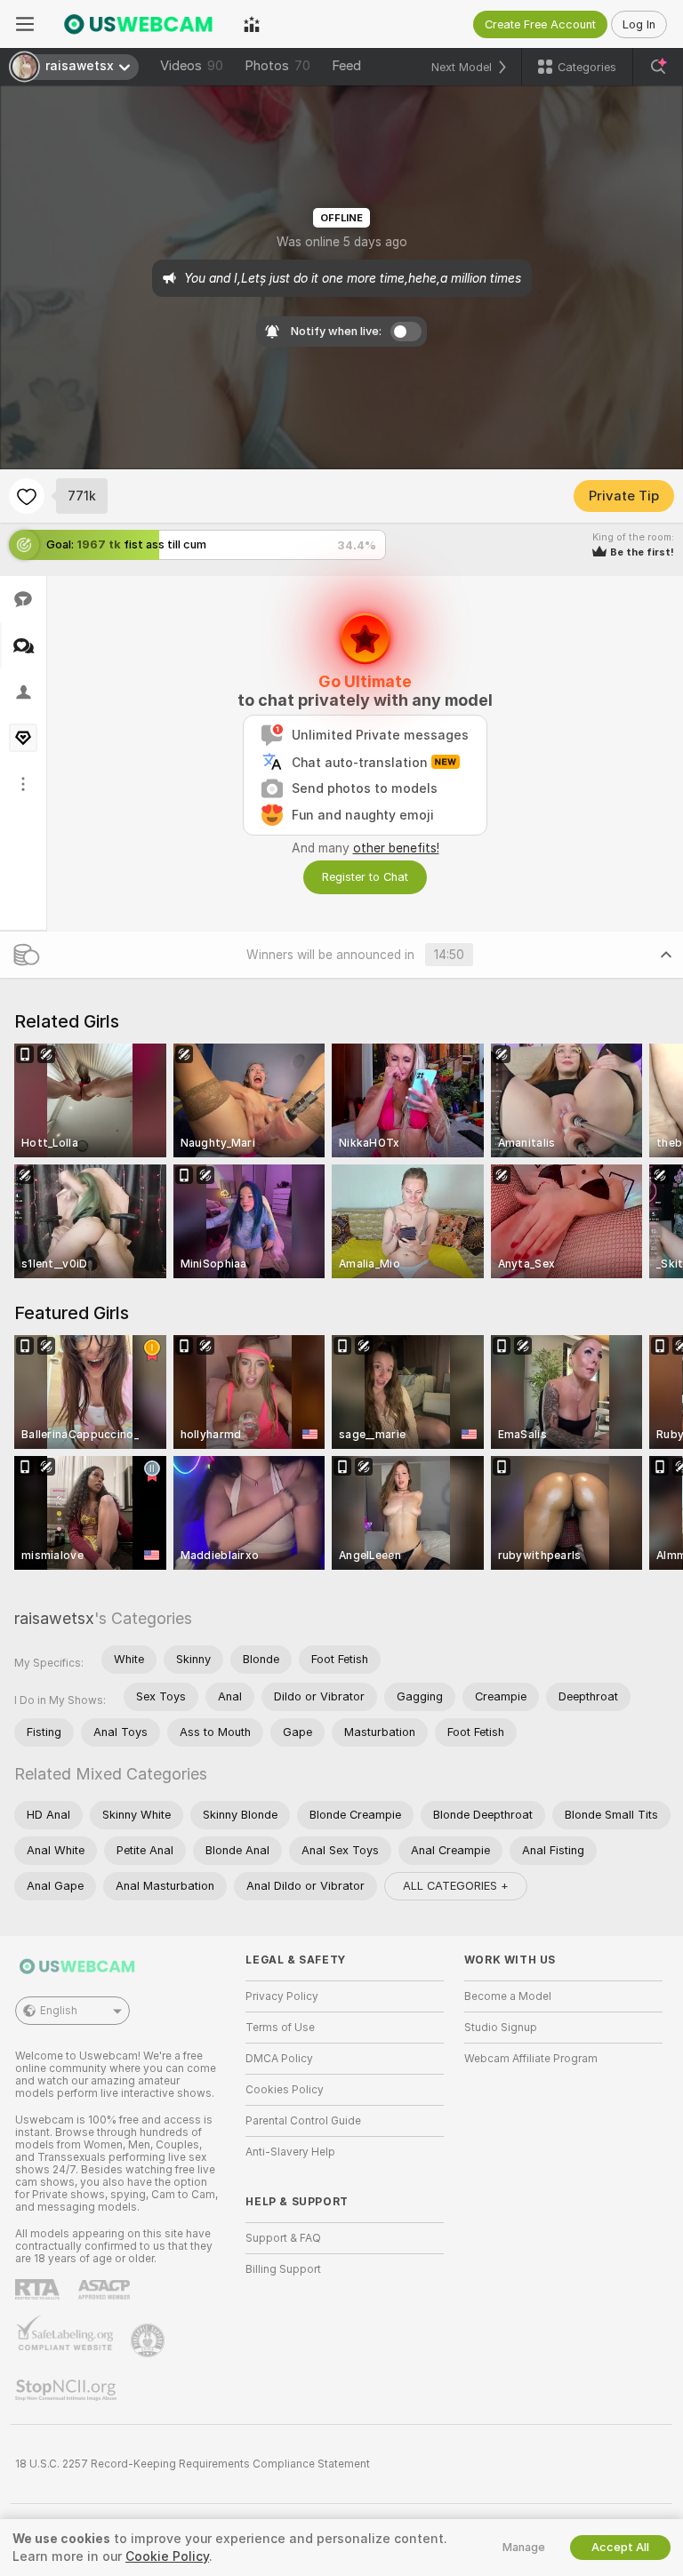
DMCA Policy (279, 2059)
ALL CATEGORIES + (456, 1886)
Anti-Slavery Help (290, 2152)
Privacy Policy (282, 1996)
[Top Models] (252, 24)
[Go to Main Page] (139, 24)
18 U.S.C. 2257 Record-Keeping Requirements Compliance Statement (193, 2464)
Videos (192, 66)
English (59, 2011)
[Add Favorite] (27, 496)
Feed (346, 66)
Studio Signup (501, 2028)
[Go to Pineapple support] (149, 2340)
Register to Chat (365, 877)
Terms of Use (280, 2028)
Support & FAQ (283, 2238)
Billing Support (283, 2269)
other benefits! (396, 848)
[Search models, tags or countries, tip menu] (658, 67)
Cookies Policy (285, 2090)
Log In (639, 24)
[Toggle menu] (25, 24)
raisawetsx (54, 1618)
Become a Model (508, 1996)
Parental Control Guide (303, 2121)
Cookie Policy (167, 2556)
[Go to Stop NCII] (68, 2390)
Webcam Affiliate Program (531, 2059)
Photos (277, 66)
